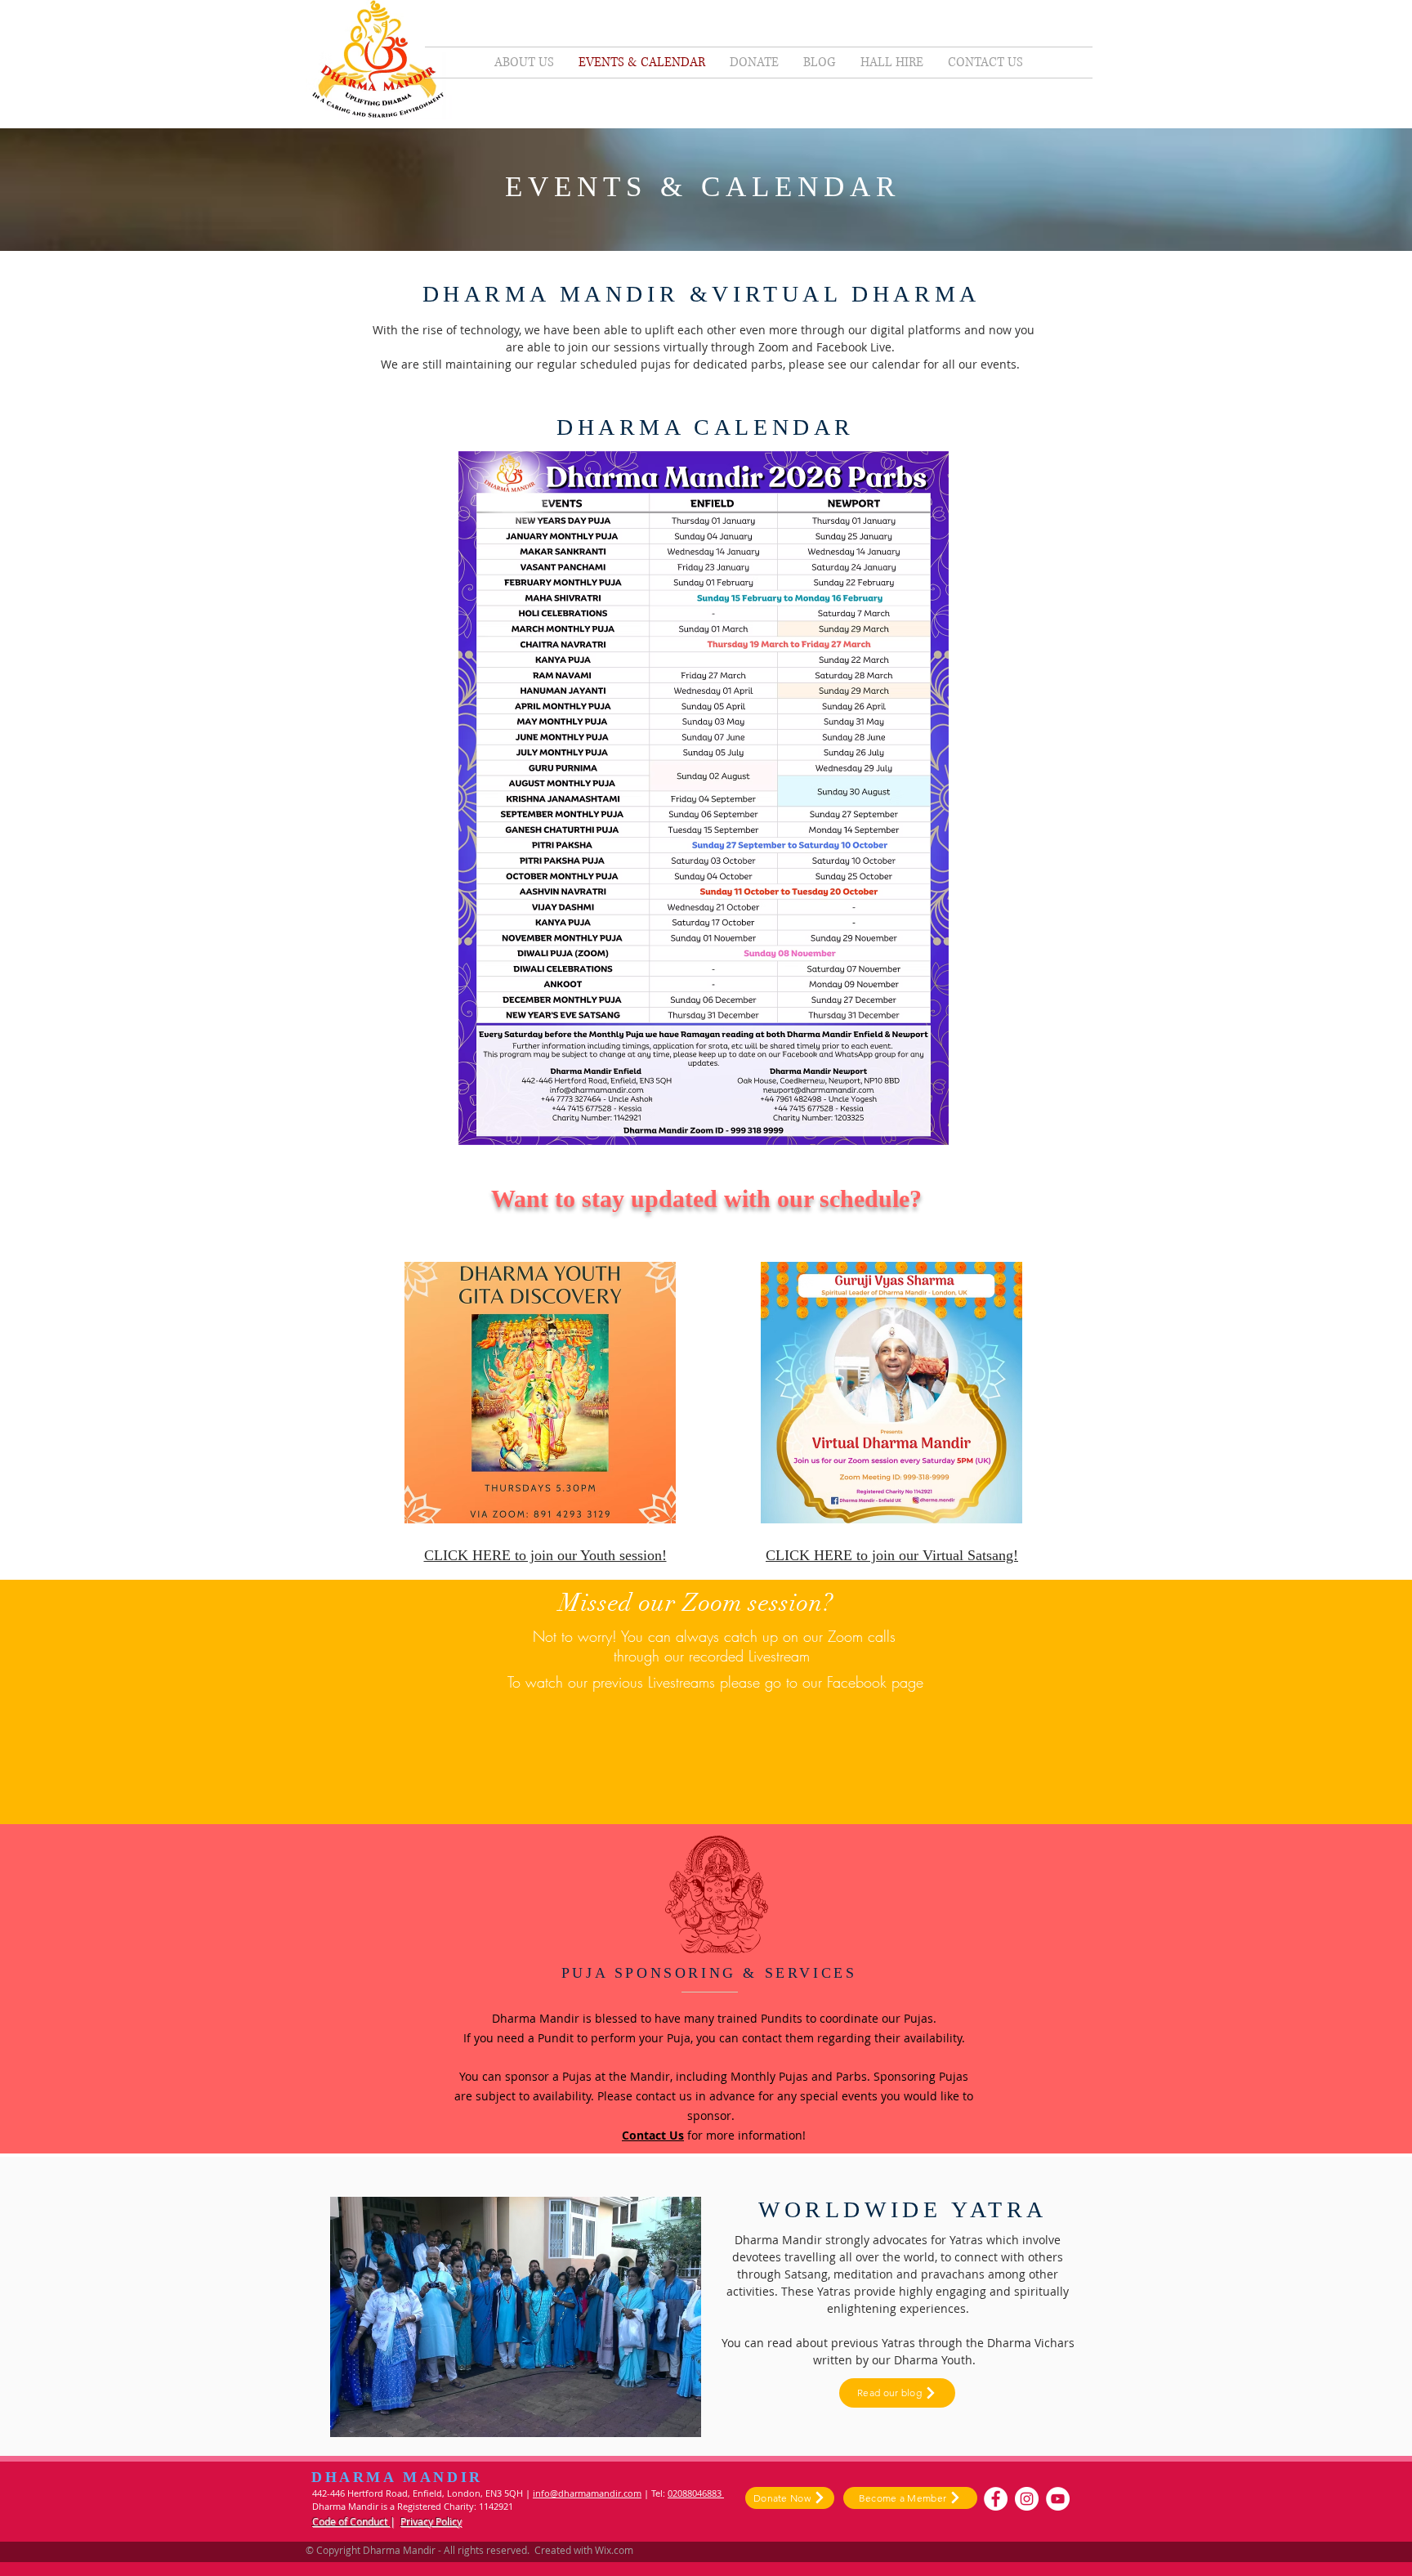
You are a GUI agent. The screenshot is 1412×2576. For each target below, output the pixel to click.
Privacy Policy (431, 2521)
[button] (516, 2317)
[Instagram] (1027, 2499)
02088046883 (696, 2493)
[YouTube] (1058, 2499)
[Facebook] (996, 2499)
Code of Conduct (351, 2521)
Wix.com (614, 2550)
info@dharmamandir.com (587, 2493)
